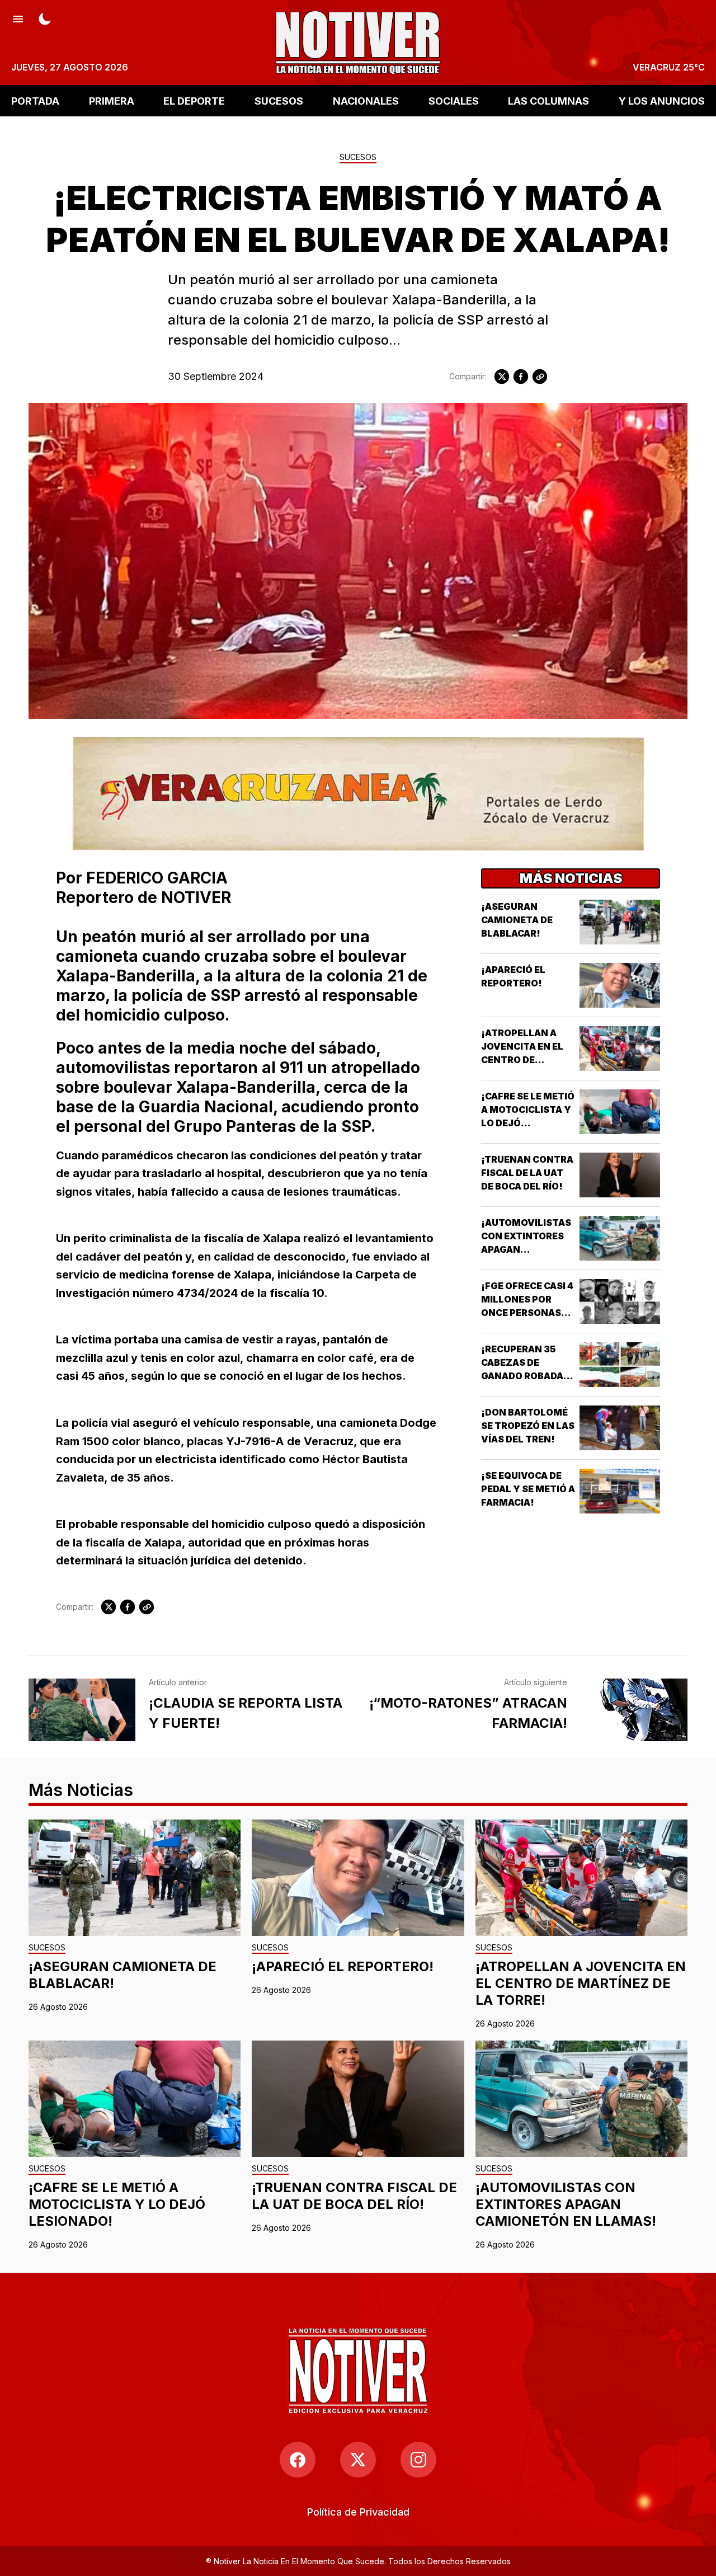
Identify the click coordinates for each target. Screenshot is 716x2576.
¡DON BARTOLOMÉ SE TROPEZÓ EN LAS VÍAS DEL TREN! (528, 1426)
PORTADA (35, 100)
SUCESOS (279, 100)
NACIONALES (366, 100)
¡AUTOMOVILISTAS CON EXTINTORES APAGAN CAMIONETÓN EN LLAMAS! (526, 1249)
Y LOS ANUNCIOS (662, 100)
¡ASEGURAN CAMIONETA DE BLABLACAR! (517, 920)
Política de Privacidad (358, 2512)
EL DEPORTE (194, 100)
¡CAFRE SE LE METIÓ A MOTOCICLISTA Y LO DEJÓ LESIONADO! (117, 2204)
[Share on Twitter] (502, 377)
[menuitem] (358, 2512)
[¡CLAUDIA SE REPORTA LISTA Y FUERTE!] (82, 1710)
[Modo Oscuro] (45, 18)
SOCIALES (454, 100)
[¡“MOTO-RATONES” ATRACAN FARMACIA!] (634, 1710)
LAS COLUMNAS (548, 100)
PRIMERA (112, 100)
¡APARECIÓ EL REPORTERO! (343, 1966)
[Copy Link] (540, 377)
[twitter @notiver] (358, 2460)
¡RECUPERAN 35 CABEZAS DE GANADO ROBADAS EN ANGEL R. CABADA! (525, 1376)
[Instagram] (418, 2460)
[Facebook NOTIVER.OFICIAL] (298, 2460)
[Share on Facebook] (521, 377)
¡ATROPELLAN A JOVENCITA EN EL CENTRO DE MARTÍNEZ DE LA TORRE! (522, 1060)
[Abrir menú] (18, 18)
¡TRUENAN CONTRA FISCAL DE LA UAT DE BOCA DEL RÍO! (527, 1173)
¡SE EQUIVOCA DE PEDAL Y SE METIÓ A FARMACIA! (528, 1489)
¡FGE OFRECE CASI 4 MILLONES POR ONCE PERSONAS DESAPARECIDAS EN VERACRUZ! (527, 1313)
